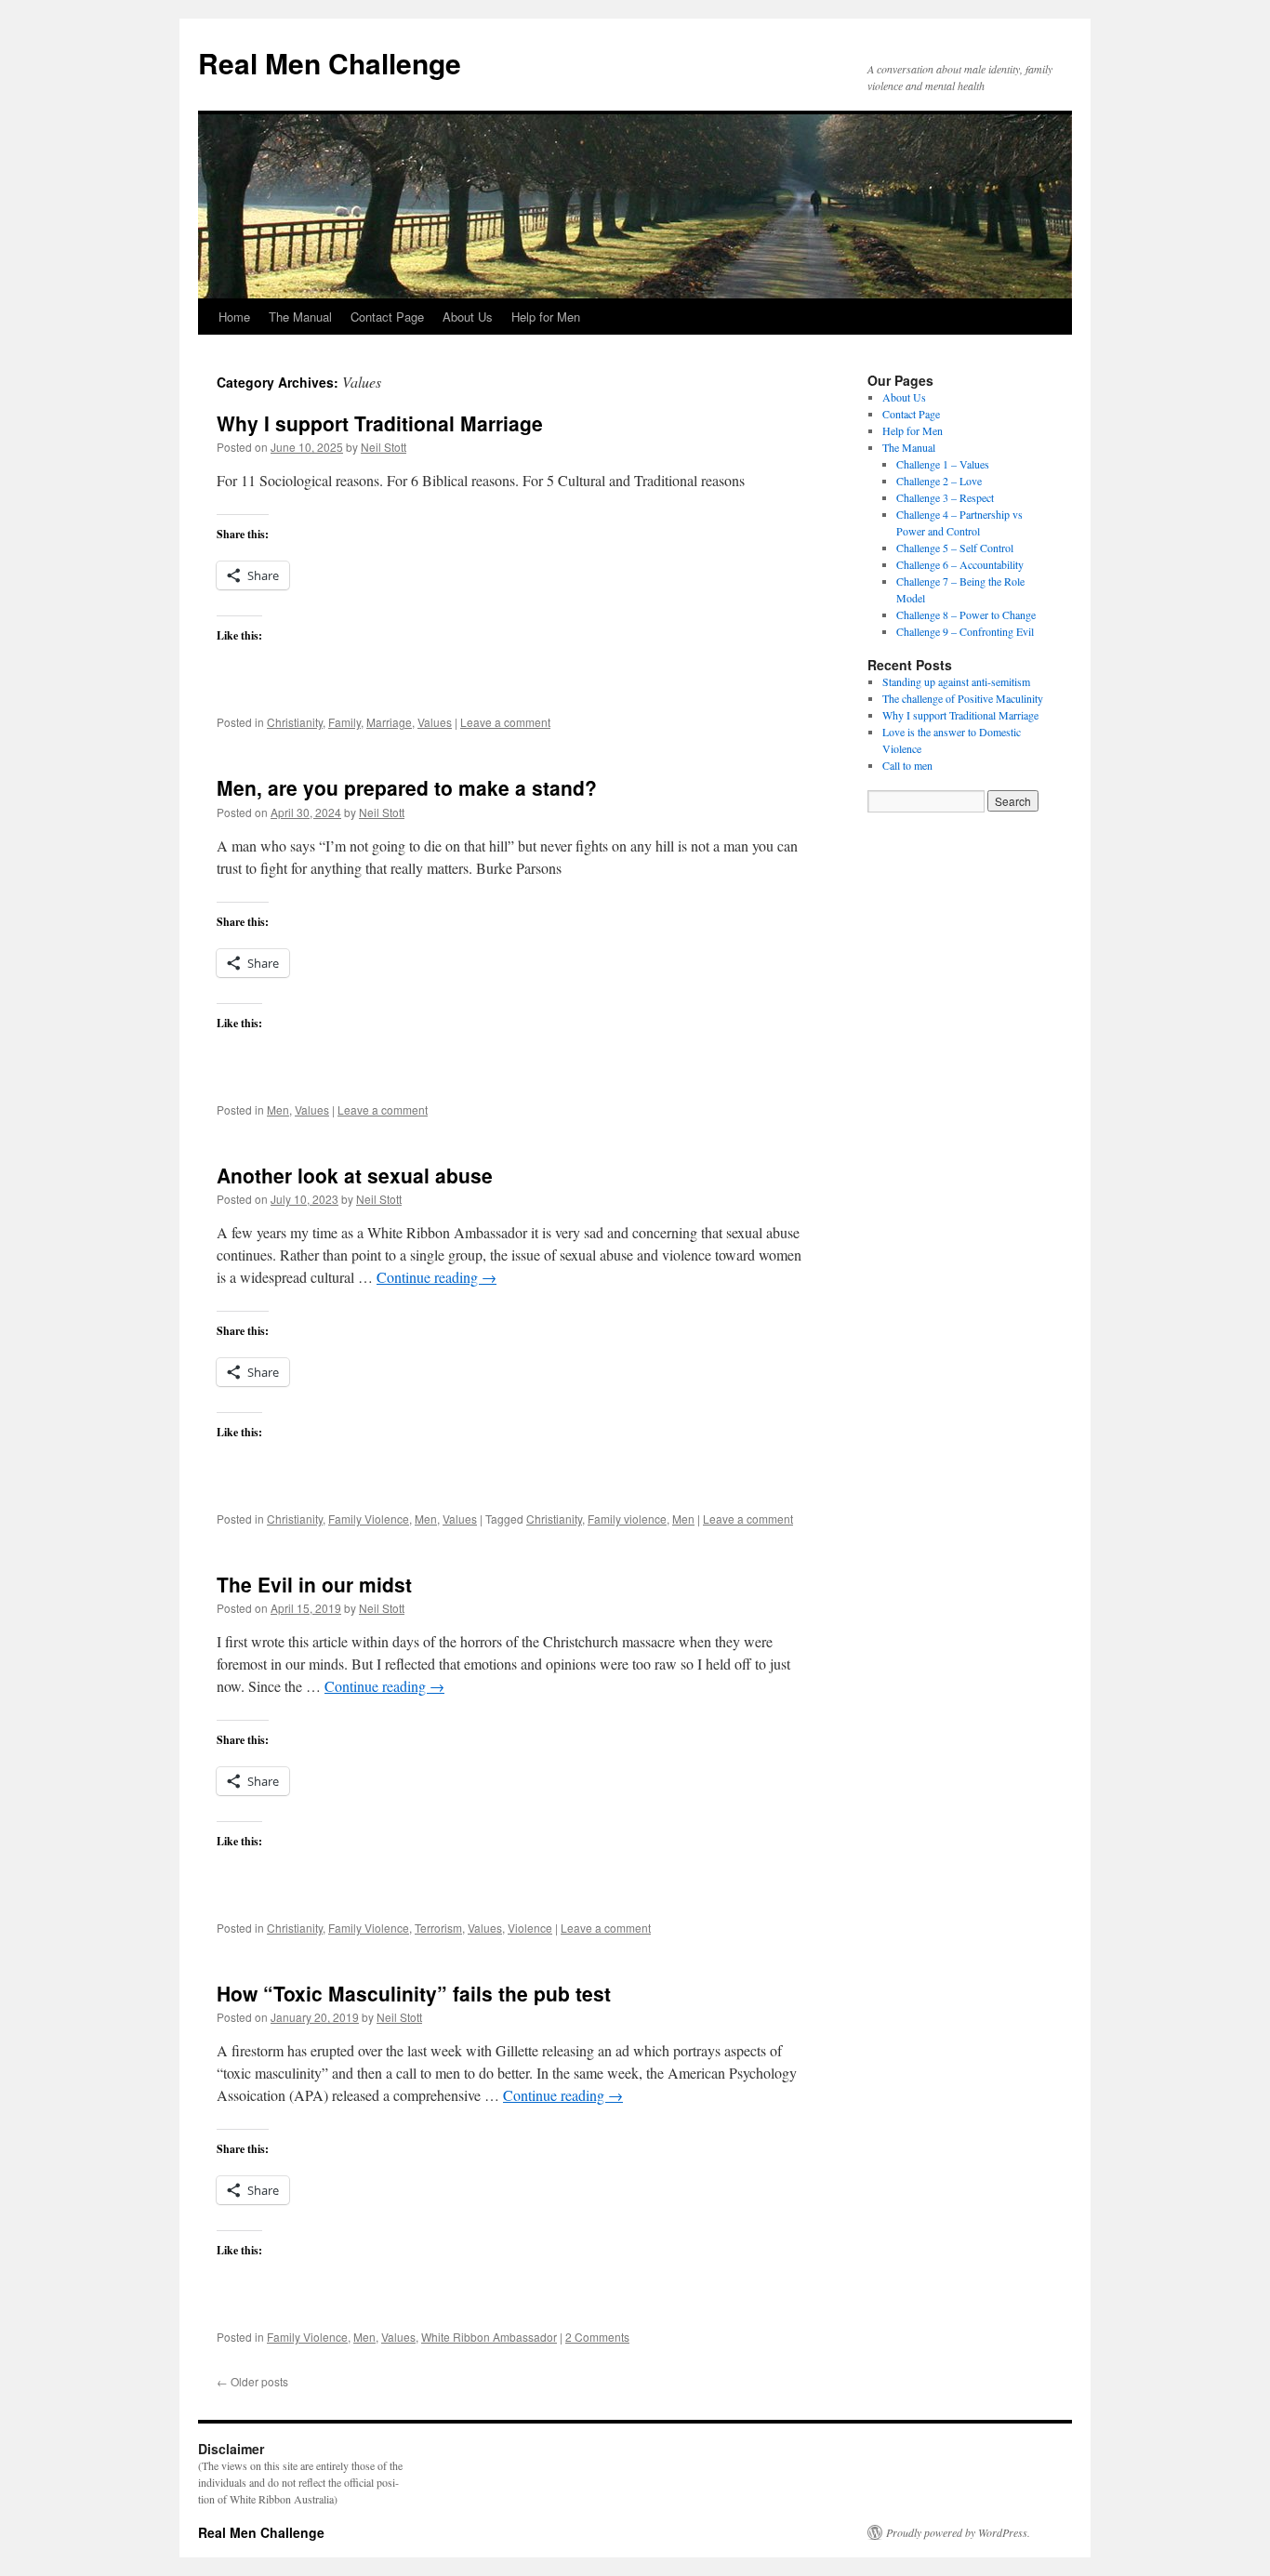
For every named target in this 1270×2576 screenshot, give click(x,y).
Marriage (389, 722)
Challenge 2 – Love (939, 481)
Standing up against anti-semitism (956, 681)
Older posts (252, 2381)
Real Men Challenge (330, 63)
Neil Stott (384, 447)
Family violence (627, 1519)
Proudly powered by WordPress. (958, 2532)
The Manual (300, 317)
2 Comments (597, 2337)
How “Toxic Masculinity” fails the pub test (414, 1993)
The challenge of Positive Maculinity (963, 698)
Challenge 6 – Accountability (960, 564)
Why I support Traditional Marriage (380, 423)
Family (344, 722)
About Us (468, 317)
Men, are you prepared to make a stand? (407, 787)
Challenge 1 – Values (943, 464)
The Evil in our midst (314, 1584)
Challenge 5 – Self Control (955, 548)
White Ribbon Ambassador (489, 2337)
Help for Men (546, 317)
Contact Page (387, 317)
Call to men (907, 765)
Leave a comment (505, 722)
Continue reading (437, 1277)
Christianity (295, 722)
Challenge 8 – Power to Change (966, 614)
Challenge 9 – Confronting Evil (965, 631)
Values (435, 722)
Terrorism (438, 1928)
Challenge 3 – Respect (945, 497)
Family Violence (369, 1519)
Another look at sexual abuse (355, 1175)
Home (234, 317)
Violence (530, 1928)
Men (278, 1110)
